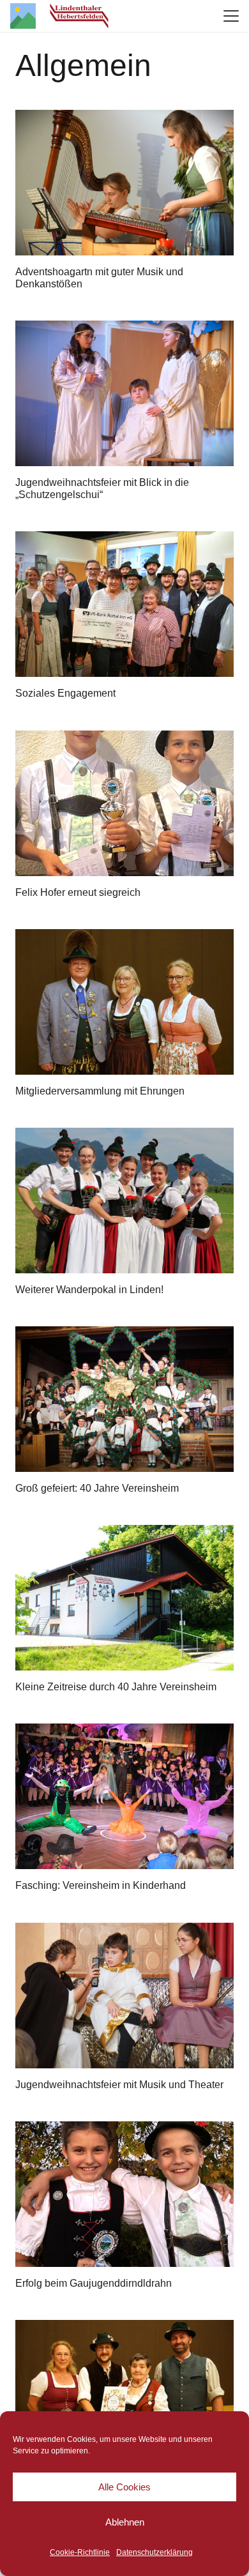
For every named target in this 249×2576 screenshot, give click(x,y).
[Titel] (23, 16)
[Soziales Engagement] (124, 604)
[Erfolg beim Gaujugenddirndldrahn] (124, 2194)
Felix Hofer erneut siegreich (78, 892)
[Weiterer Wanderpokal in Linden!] (124, 1201)
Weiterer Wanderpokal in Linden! (89, 1290)
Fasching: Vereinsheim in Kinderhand (101, 1885)
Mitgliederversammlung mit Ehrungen (100, 1091)
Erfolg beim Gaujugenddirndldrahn (94, 2283)
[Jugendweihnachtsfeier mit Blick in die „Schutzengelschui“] (124, 393)
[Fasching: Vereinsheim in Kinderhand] (124, 1796)
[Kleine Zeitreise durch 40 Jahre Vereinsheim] (124, 1598)
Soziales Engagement (65, 693)
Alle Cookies (124, 2487)
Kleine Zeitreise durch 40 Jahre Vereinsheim (116, 1687)
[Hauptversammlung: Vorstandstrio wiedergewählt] (124, 2393)
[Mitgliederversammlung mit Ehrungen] (124, 1002)
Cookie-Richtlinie (80, 2552)
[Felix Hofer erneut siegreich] (124, 803)
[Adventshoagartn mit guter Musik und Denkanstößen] (124, 183)
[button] (231, 16)
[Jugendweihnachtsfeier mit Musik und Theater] (124, 1996)
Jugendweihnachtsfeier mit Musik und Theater (119, 2085)
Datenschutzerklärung (155, 2552)
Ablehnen (125, 2522)
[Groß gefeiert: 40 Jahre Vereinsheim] (124, 1399)
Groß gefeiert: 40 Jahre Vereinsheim (97, 1488)
